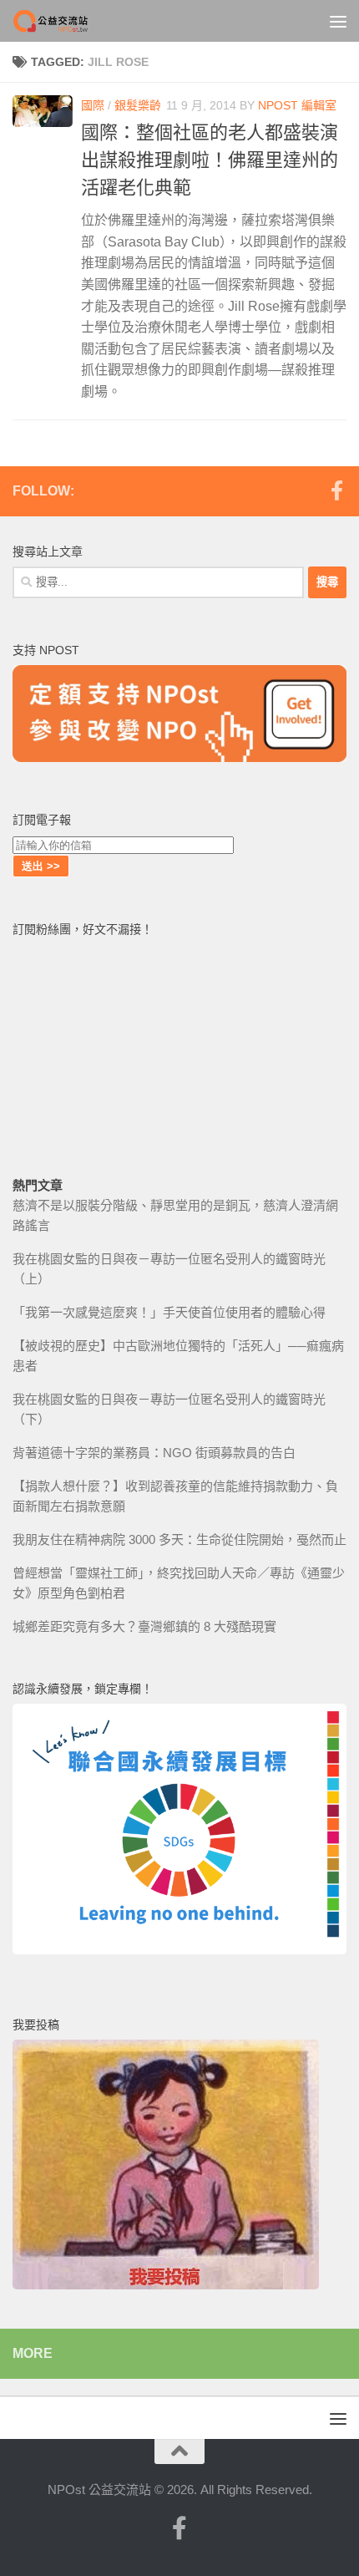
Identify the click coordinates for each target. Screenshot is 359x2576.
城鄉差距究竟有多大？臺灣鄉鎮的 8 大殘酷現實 (144, 1626)
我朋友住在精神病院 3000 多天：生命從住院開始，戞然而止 (179, 1540)
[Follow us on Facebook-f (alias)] (336, 490)
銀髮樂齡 (138, 105)
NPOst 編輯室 (297, 105)
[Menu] (338, 21)
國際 (93, 105)
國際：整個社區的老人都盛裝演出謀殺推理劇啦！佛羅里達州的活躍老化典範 (210, 160)
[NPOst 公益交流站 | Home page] (65, 21)
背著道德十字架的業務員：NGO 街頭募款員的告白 (154, 1453)
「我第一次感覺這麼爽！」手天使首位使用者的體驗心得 (169, 1312)
